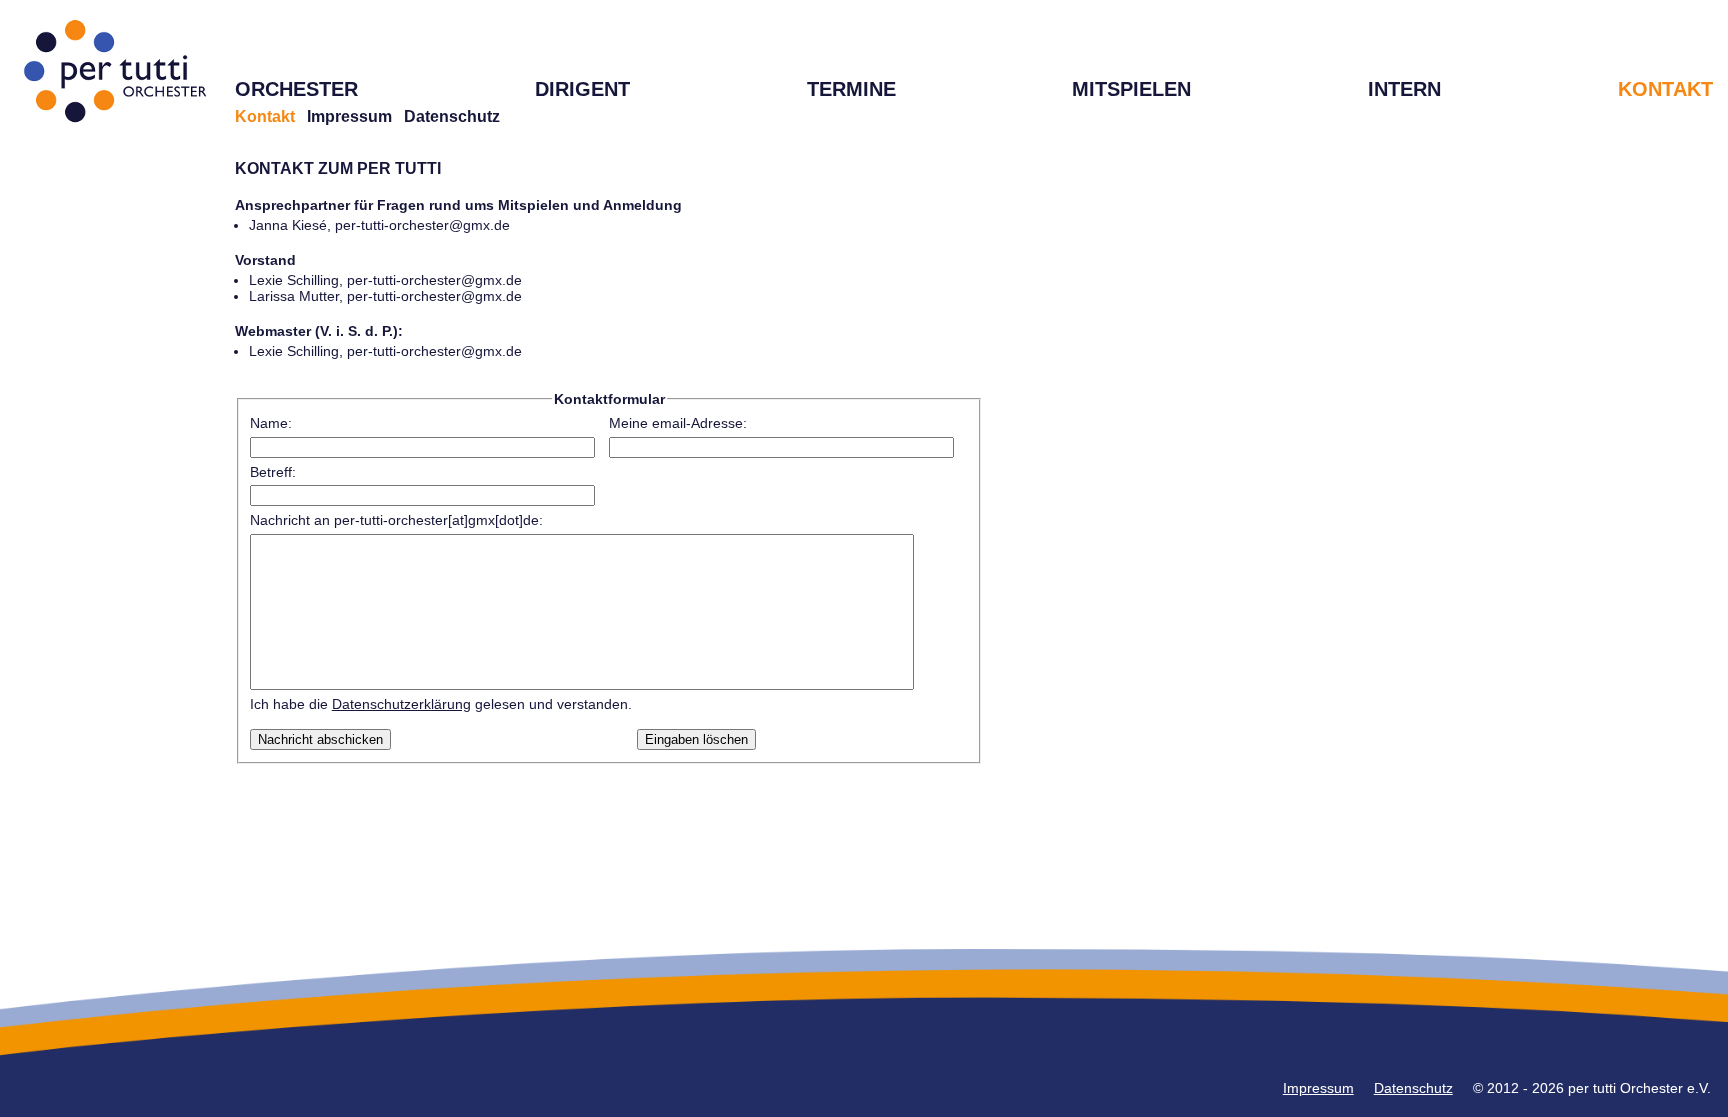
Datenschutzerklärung (401, 704)
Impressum (349, 116)
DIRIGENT (582, 89)
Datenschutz (452, 116)
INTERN (1404, 89)
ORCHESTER (296, 89)
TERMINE (851, 89)
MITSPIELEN (1131, 89)
